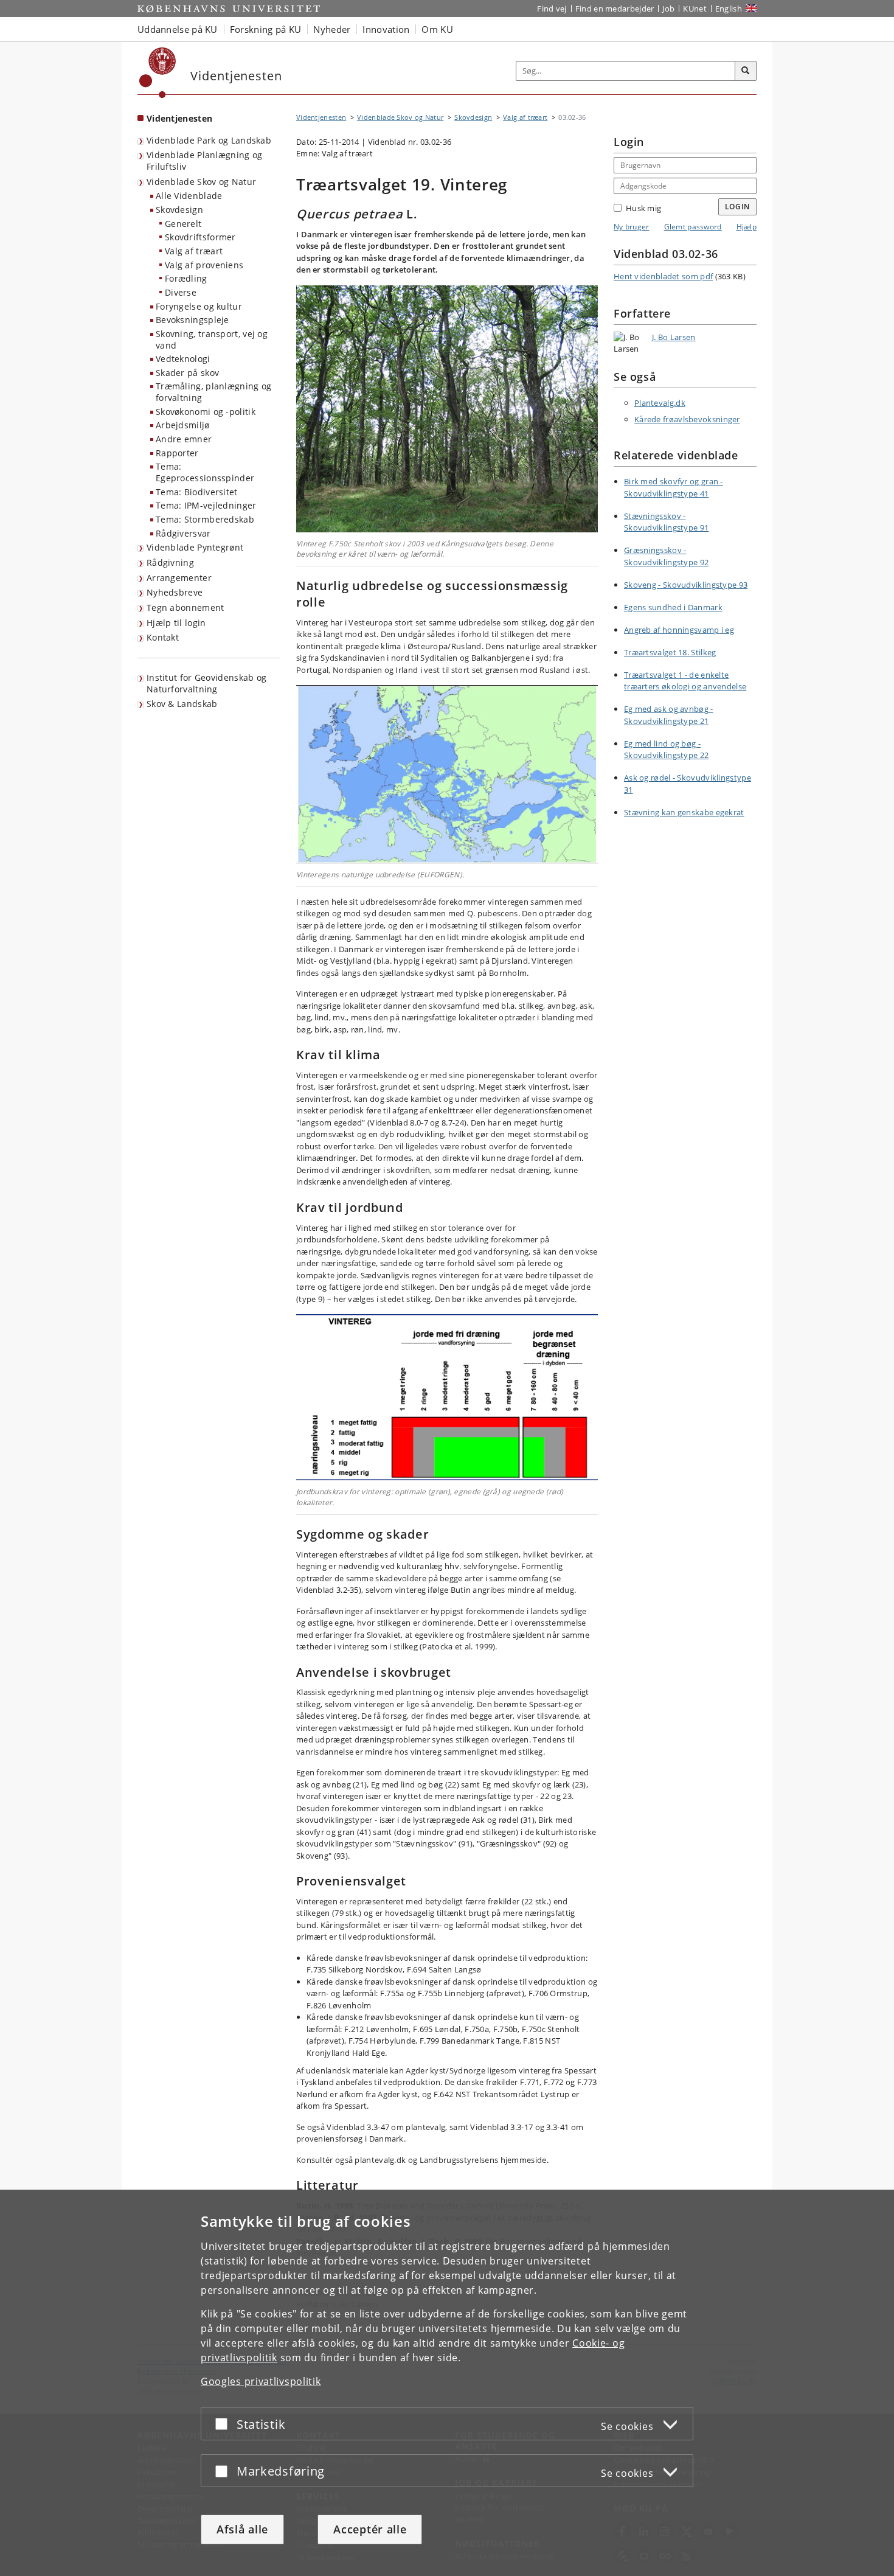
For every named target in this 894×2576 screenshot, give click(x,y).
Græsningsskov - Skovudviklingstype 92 (666, 556)
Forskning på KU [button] (266, 29)
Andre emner (184, 439)
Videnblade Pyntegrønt (195, 547)
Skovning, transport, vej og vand (212, 339)
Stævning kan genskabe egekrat (684, 812)
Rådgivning (170, 562)
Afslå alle (242, 2529)
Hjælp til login (176, 623)
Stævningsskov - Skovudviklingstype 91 (666, 522)
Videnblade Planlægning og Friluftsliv (205, 161)
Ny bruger (632, 227)
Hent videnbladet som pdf (663, 276)
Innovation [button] (386, 29)
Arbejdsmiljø (183, 425)
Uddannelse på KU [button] (178, 29)
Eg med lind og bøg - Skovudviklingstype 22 (666, 750)
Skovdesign (179, 210)
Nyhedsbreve (175, 592)
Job (668, 9)
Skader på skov (187, 373)
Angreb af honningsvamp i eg (679, 630)
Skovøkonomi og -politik (206, 412)
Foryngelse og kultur (199, 306)
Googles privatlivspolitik (261, 2381)
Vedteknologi (183, 359)
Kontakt (163, 637)
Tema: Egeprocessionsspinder (205, 472)
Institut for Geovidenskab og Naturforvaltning (206, 683)
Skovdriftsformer (200, 237)
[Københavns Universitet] (158, 73)
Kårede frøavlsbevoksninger (687, 419)
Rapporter (177, 453)
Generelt (183, 224)
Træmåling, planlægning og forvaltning (214, 392)
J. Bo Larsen (674, 337)
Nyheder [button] (332, 29)
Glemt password (693, 227)
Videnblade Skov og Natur (201, 182)
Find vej (552, 9)
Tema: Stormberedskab (205, 519)
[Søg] (746, 71)
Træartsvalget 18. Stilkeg (670, 652)
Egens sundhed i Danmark (673, 607)
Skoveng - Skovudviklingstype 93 (686, 585)
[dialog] (447, 2383)
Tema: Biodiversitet (197, 492)
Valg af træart (194, 251)
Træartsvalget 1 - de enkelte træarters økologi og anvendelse (685, 681)
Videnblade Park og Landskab (209, 140)
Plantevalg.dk (660, 403)
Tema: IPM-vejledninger (206, 505)
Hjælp (747, 227)
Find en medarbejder (615, 9)
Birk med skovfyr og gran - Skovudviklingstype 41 (674, 487)
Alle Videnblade (189, 196)
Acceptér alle (370, 2529)
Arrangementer (179, 578)
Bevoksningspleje (192, 320)
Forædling (186, 278)
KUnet (695, 9)
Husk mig (643, 208)
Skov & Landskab (182, 704)
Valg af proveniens (204, 265)
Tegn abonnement (185, 607)
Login (738, 207)
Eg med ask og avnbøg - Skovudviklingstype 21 (669, 715)
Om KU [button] (437, 29)
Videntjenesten (179, 118)
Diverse (181, 292)
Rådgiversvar (183, 533)
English (729, 9)
